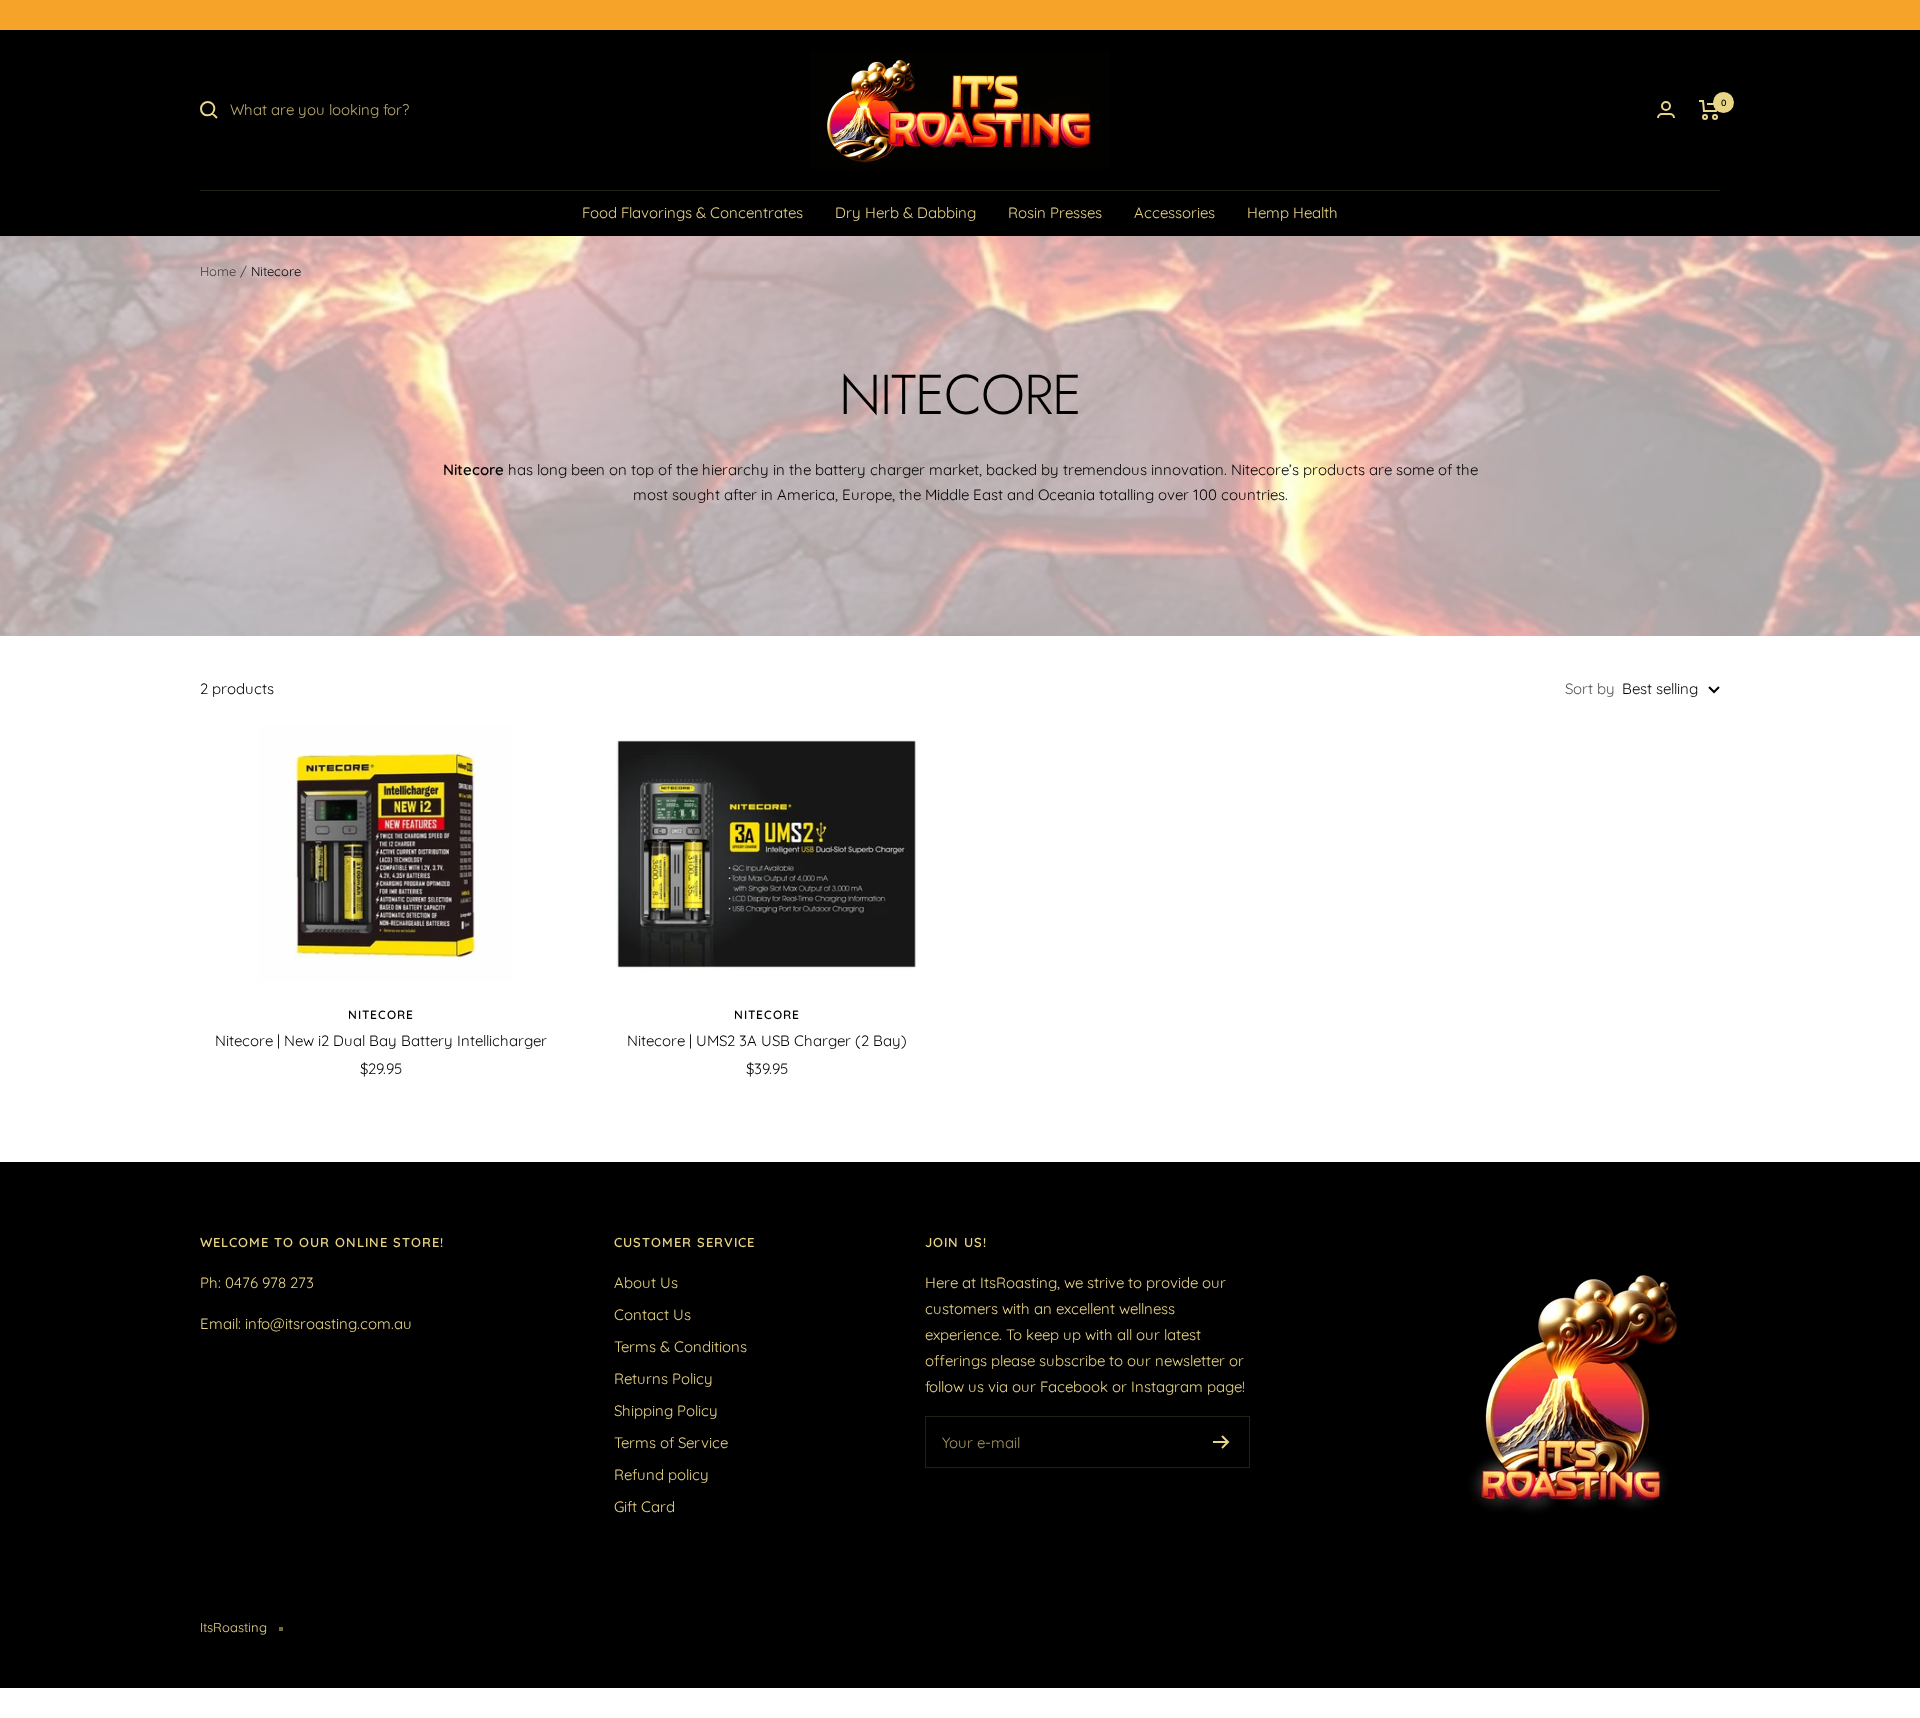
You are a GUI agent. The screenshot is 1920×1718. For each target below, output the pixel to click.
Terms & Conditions (680, 1346)
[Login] (1666, 109)
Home (218, 271)
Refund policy (661, 1474)
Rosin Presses (1055, 212)
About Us (646, 1282)
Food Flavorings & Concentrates (692, 212)
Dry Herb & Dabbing (905, 212)
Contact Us (652, 1314)
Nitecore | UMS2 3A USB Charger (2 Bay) (767, 1040)
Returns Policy (663, 1378)
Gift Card (644, 1506)
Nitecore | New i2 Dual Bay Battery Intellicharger (381, 1040)
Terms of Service (671, 1442)
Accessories (1174, 212)
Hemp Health (1292, 212)
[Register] (1221, 1442)
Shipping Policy (666, 1410)
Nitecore (381, 1014)
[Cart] (1709, 110)
